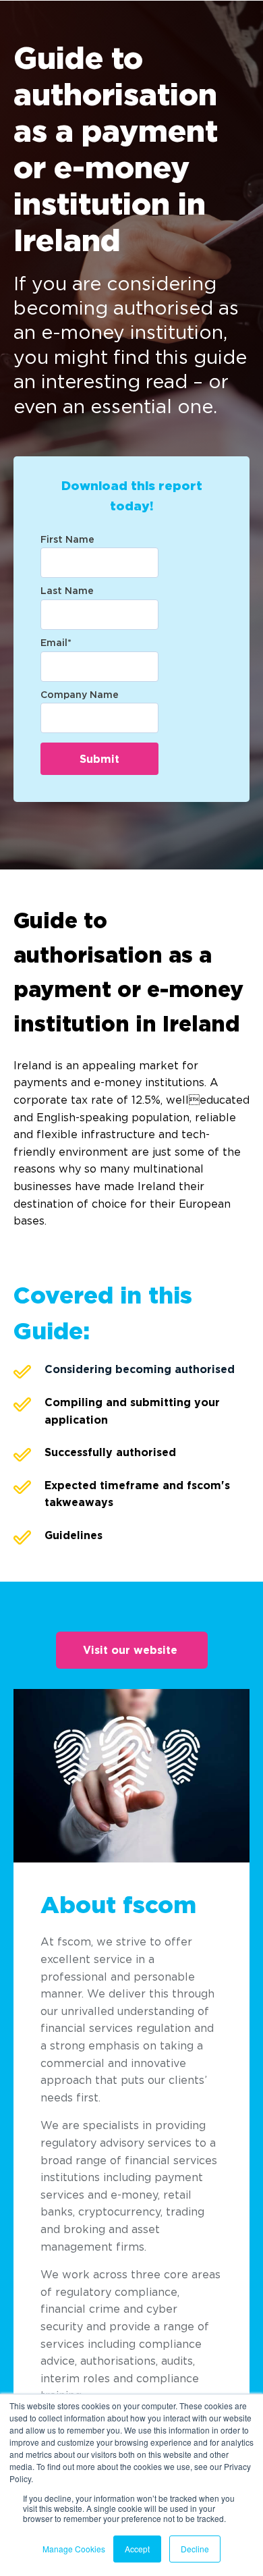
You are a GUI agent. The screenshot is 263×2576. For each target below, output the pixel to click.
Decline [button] (195, 2549)
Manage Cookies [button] (74, 2549)
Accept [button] (137, 2549)
